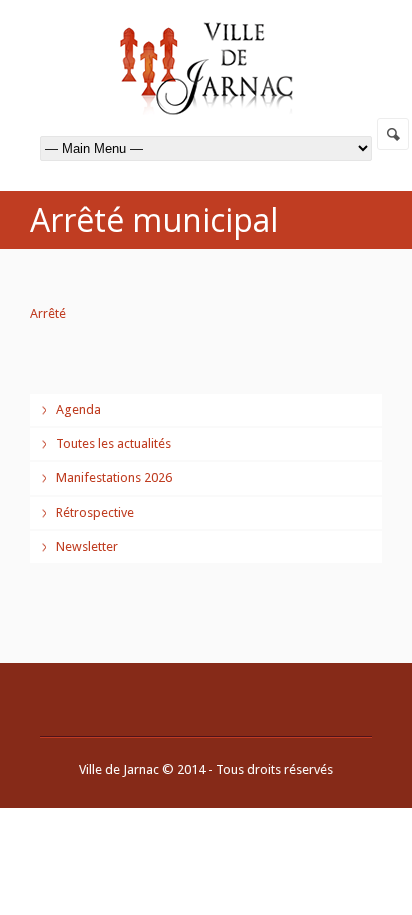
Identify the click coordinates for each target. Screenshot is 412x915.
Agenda (78, 409)
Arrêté (48, 313)
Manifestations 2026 (114, 477)
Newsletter (87, 546)
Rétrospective (95, 512)
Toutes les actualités (113, 443)
